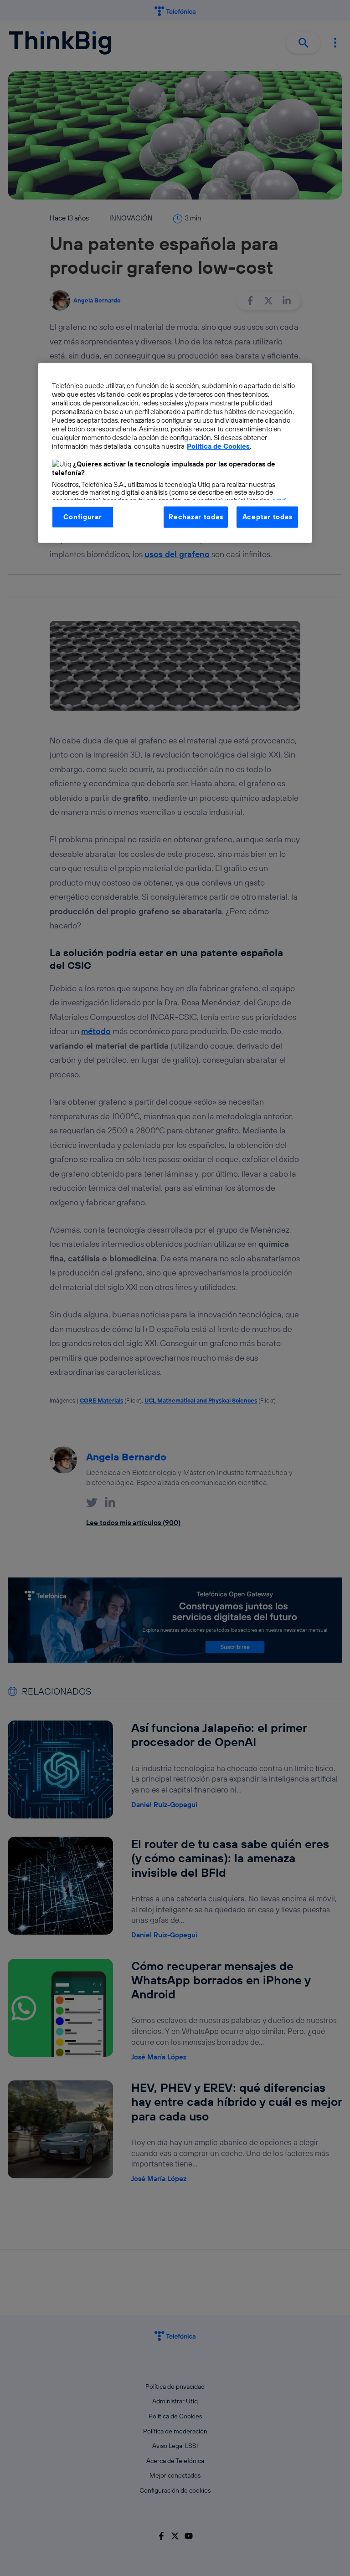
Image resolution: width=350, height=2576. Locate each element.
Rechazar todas (196, 517)
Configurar (82, 517)
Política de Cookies (218, 446)
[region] (175, 453)
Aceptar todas (268, 517)
